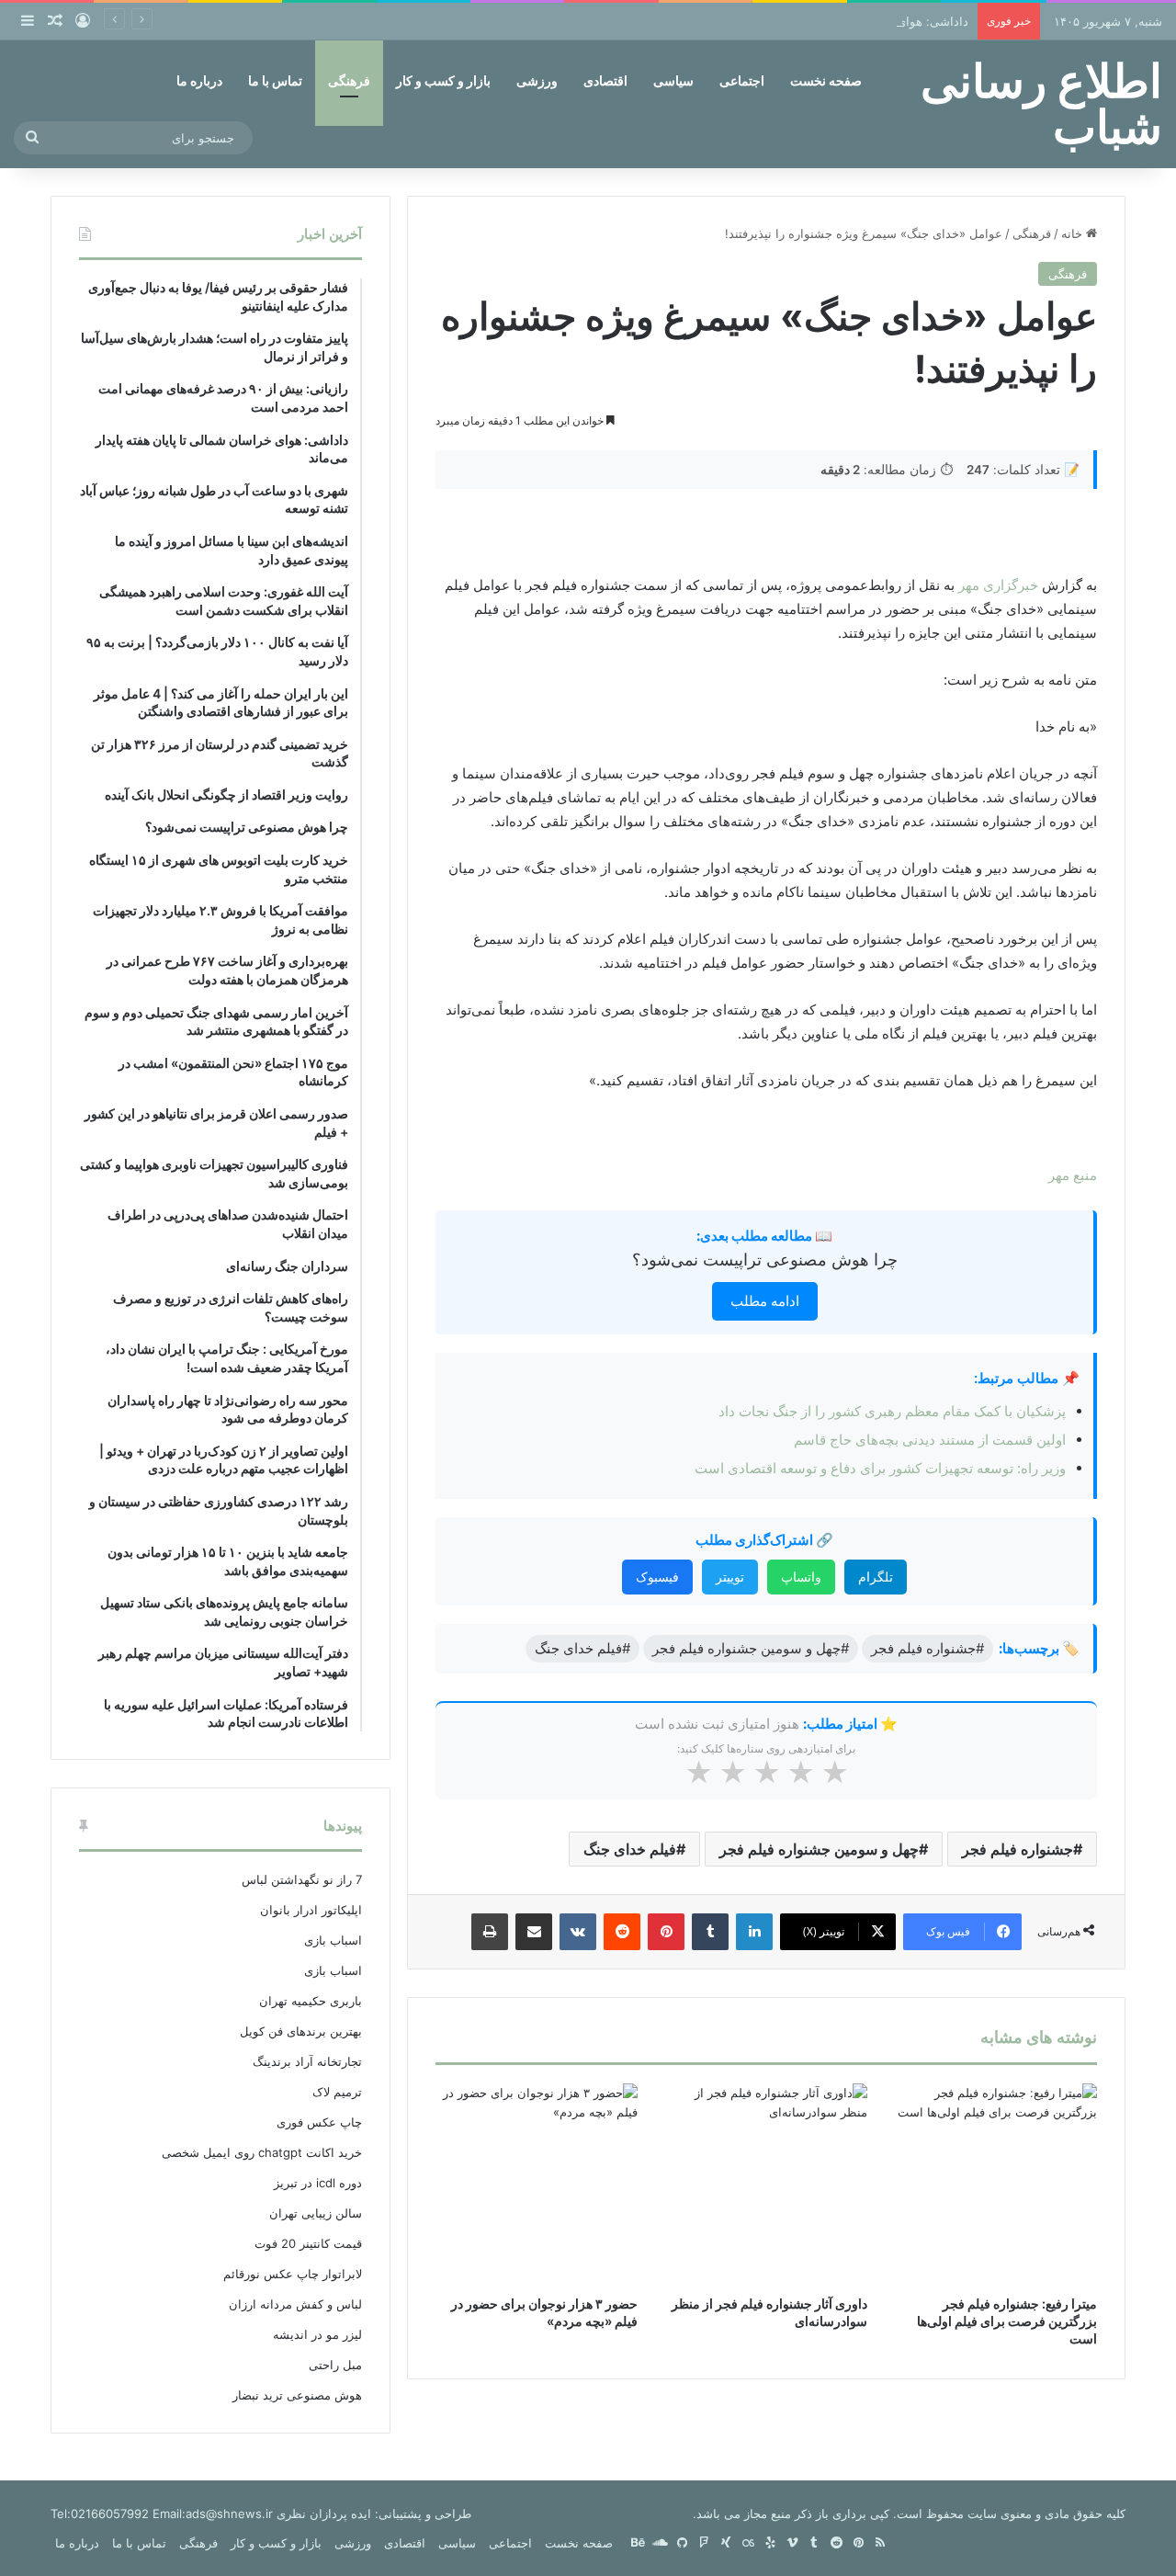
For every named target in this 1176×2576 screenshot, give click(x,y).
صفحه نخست (826, 80)
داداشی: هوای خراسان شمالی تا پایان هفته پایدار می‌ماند (823, 21)
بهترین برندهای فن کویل (301, 2031)
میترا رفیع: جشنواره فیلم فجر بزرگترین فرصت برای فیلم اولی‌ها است (1007, 2321)
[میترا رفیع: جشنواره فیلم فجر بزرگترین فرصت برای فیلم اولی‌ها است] (996, 2184)
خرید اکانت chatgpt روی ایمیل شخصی (262, 2152)
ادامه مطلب (765, 1301)
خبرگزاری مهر (1000, 585)
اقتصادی (605, 80)
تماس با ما (275, 80)
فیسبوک (657, 1577)
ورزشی (537, 80)
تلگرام (876, 1577)
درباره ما (199, 80)
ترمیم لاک (337, 2092)
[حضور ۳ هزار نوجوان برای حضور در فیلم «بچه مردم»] (537, 2184)
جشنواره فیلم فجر (1018, 1849)
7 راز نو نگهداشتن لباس (302, 1879)
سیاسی (673, 80)
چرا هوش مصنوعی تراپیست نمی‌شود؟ (765, 1260)
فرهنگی (349, 80)
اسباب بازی (333, 1940)
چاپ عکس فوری (319, 2122)
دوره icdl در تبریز (318, 2183)
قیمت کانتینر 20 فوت (308, 2243)
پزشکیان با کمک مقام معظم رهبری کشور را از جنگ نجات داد (892, 1411)
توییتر (730, 1577)
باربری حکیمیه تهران (311, 2001)
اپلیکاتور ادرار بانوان (311, 1910)
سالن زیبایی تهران (316, 2213)
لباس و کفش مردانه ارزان (295, 2304)
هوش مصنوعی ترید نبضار (297, 2395)
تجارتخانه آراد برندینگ (307, 2061)
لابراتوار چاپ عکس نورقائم (293, 2274)
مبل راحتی (335, 2365)
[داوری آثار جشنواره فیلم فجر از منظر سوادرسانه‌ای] (766, 2184)
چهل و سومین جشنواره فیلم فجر (819, 1849)
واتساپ (801, 1577)
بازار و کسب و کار (443, 80)
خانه (1074, 233)
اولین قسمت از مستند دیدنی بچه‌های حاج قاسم (930, 1440)
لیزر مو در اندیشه (317, 2334)
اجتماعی (742, 80)
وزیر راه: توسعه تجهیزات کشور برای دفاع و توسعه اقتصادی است (880, 1468)
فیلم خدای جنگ (630, 1849)
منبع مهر (1073, 1175)
